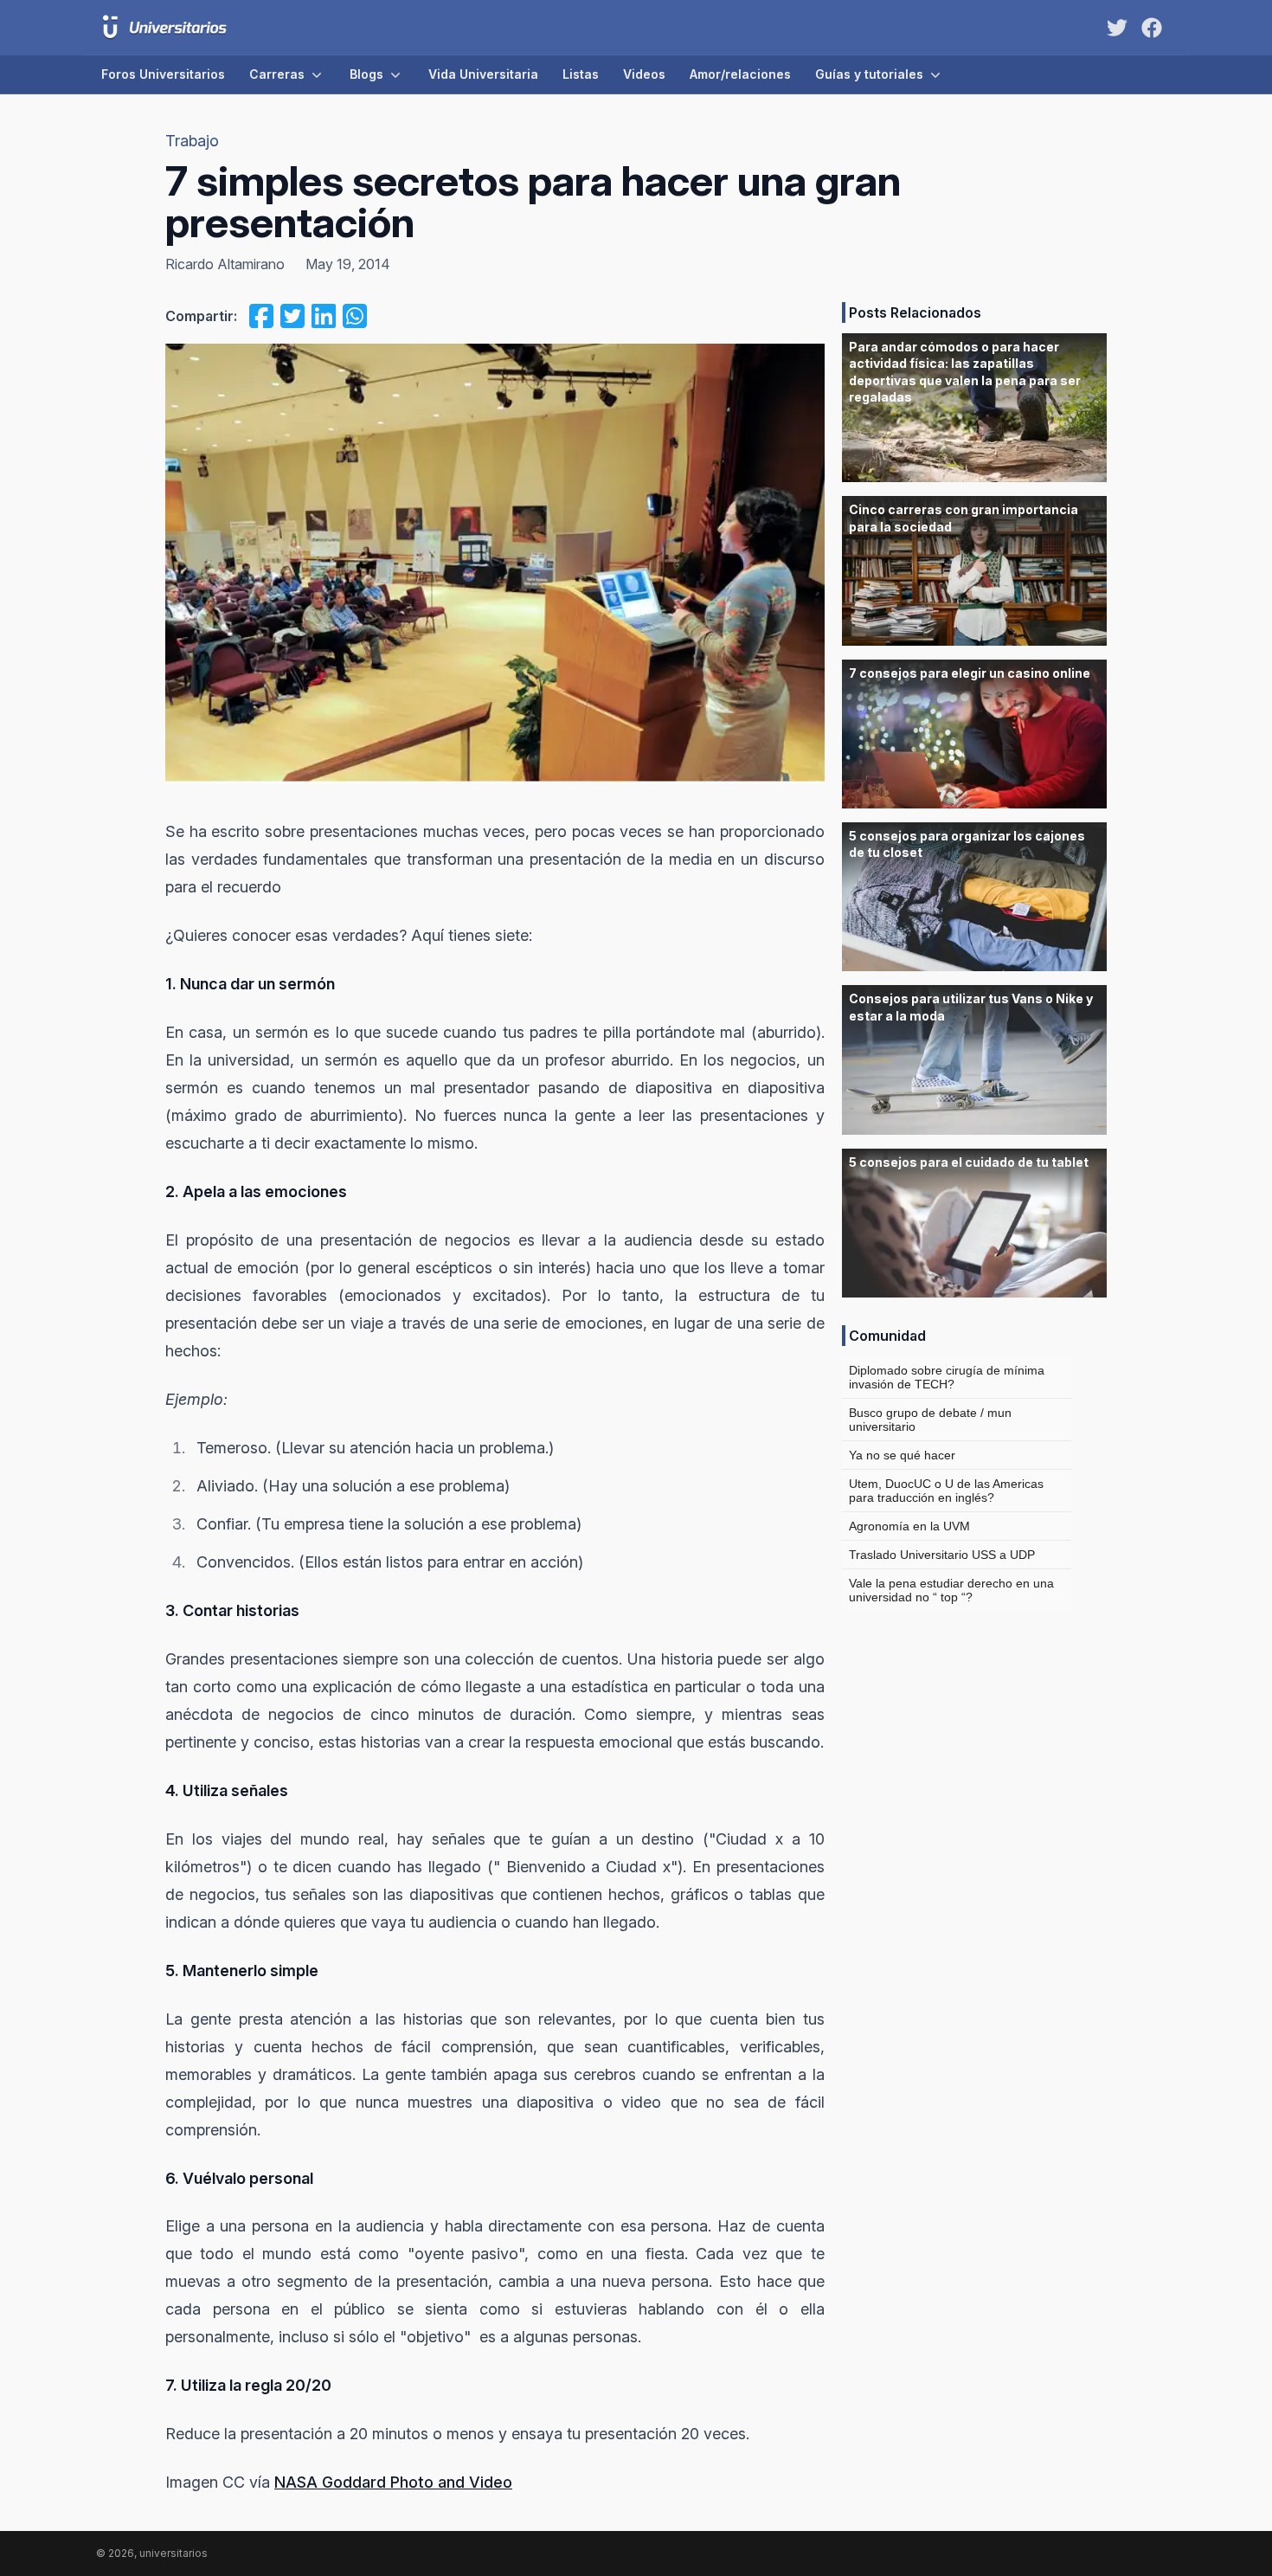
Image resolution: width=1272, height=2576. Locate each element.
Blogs (366, 74)
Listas (581, 74)
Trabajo (192, 141)
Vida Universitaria (483, 74)
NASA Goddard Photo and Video (393, 2482)
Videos (644, 74)
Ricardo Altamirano (225, 264)
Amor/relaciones (740, 74)
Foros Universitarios (163, 74)
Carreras (277, 74)
